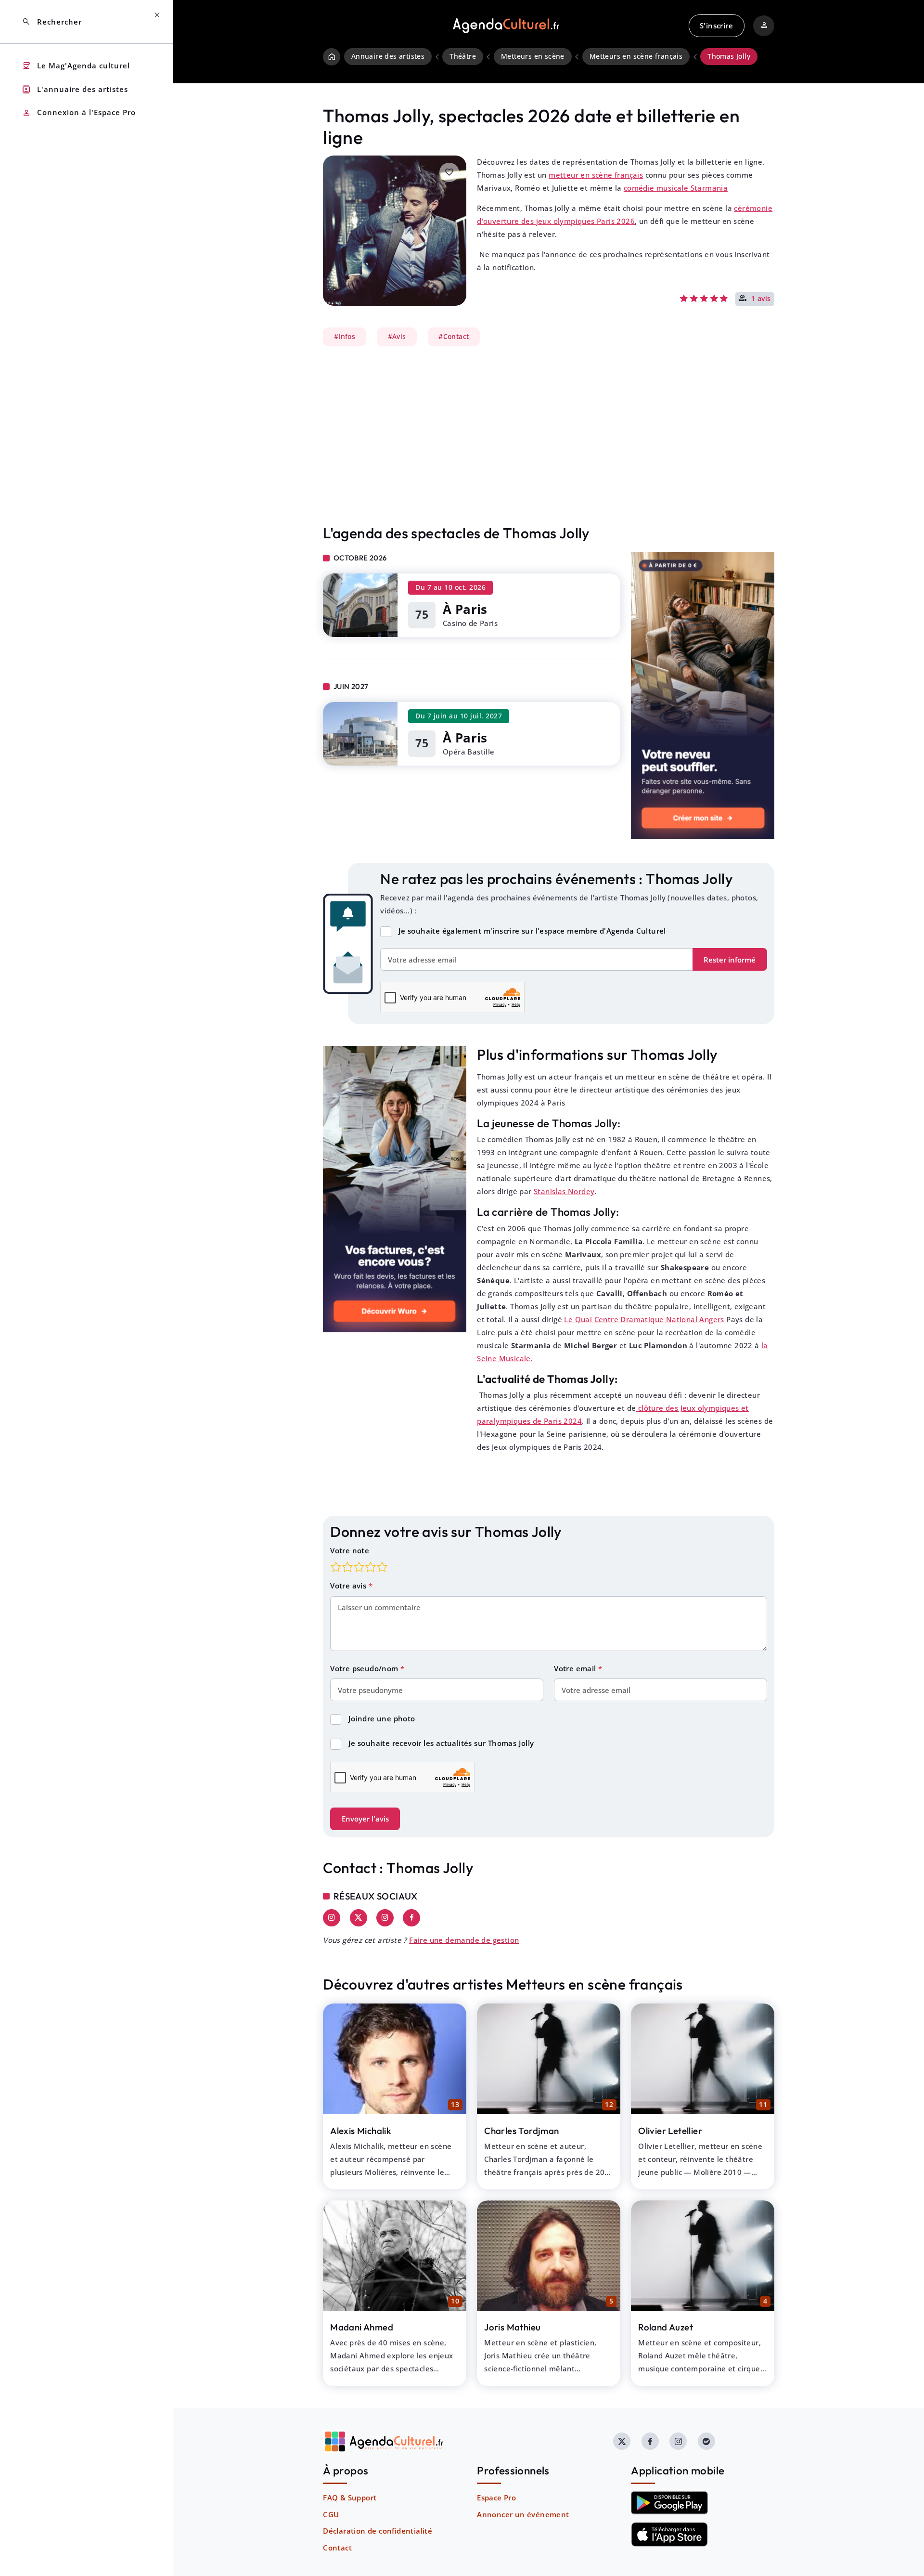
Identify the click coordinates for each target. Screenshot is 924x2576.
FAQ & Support (350, 2498)
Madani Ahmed (362, 2327)
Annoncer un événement (523, 2514)
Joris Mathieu (512, 2327)
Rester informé (730, 960)
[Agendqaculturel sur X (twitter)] (622, 2441)
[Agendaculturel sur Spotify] (706, 2441)
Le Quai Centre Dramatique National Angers (644, 1319)
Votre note (350, 1550)
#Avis (397, 337)
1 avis (761, 299)
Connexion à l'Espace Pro (79, 113)
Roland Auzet (666, 2327)
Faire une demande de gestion (464, 1940)
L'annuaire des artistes (75, 89)
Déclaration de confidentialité (378, 2531)
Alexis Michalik (361, 2131)
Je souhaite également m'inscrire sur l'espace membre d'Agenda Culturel (532, 931)
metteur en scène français (596, 175)
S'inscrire (716, 26)
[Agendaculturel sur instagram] (678, 2441)
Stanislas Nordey (564, 1191)
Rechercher (52, 22)
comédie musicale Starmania (676, 188)
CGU (331, 2514)
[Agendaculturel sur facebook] (650, 2441)
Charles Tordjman (521, 2131)
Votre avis (349, 1586)
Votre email (576, 1668)
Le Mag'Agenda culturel (76, 66)
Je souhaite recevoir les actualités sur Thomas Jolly (441, 1743)
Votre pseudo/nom (365, 1668)
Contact (337, 2548)
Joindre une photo (382, 1718)
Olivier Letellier (670, 2131)
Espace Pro (496, 2498)
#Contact (454, 337)
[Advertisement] (549, 435)
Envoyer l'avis (365, 1819)
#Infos (345, 337)
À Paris (465, 609)
